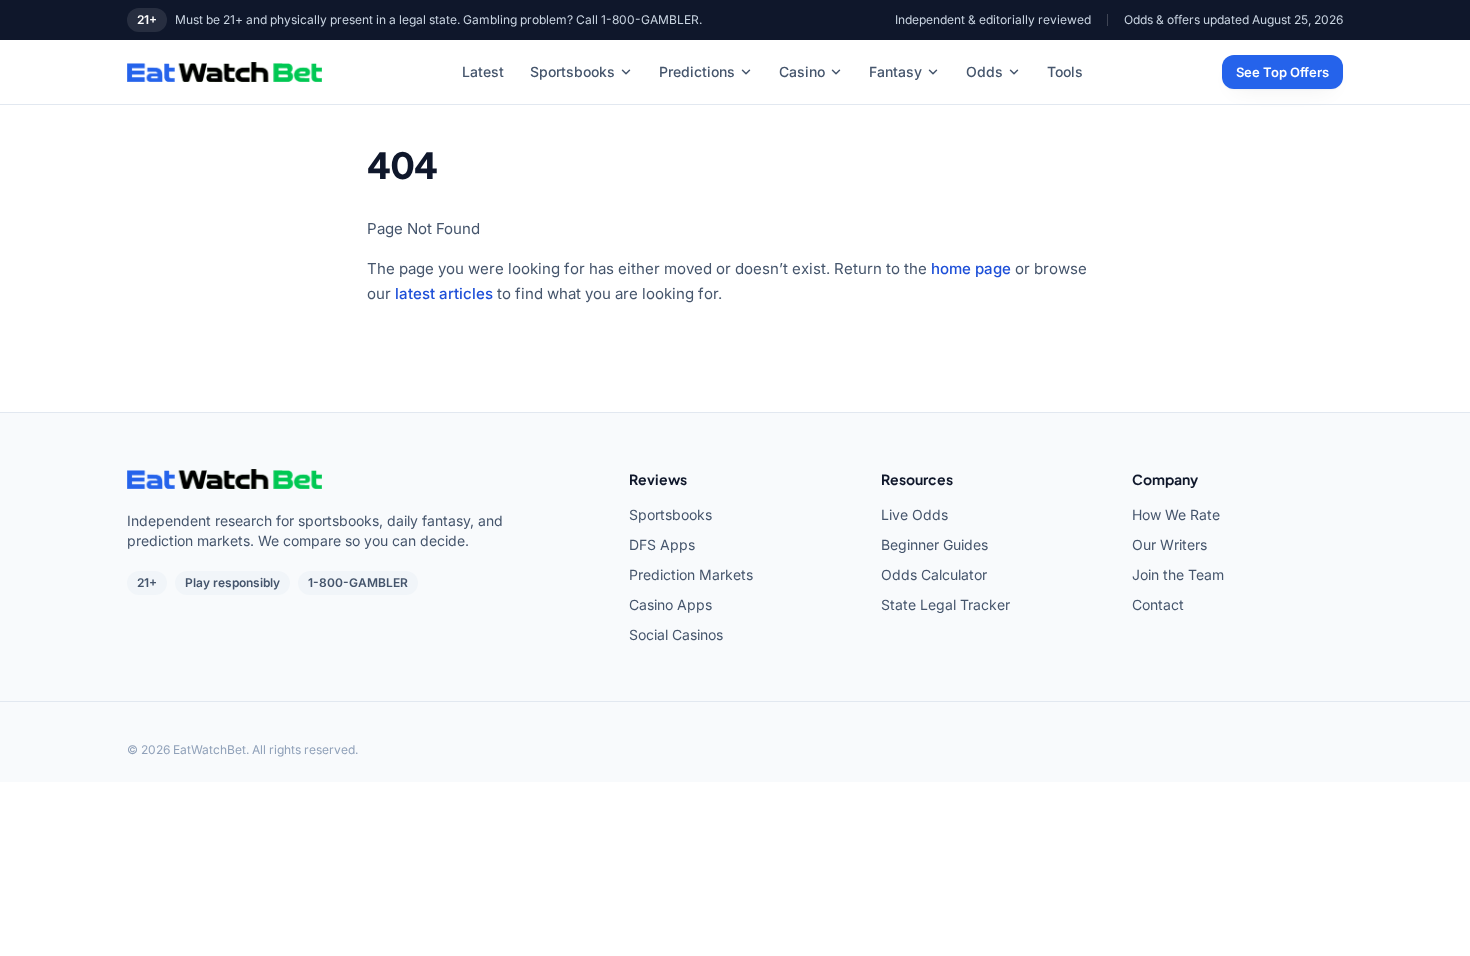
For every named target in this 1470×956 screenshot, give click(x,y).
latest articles (444, 293)
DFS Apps (662, 544)
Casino (802, 71)
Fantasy (895, 71)
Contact (1158, 604)
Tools (1065, 71)
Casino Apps (670, 604)
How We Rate (1176, 514)
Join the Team (1178, 574)
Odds (984, 71)
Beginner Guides (934, 544)
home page (971, 268)
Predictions (697, 71)
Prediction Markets (691, 574)
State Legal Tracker (945, 604)
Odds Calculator (934, 574)
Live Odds (914, 514)
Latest (483, 71)
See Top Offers (1282, 72)
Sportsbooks (572, 71)
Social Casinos (676, 634)
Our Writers (1169, 544)
